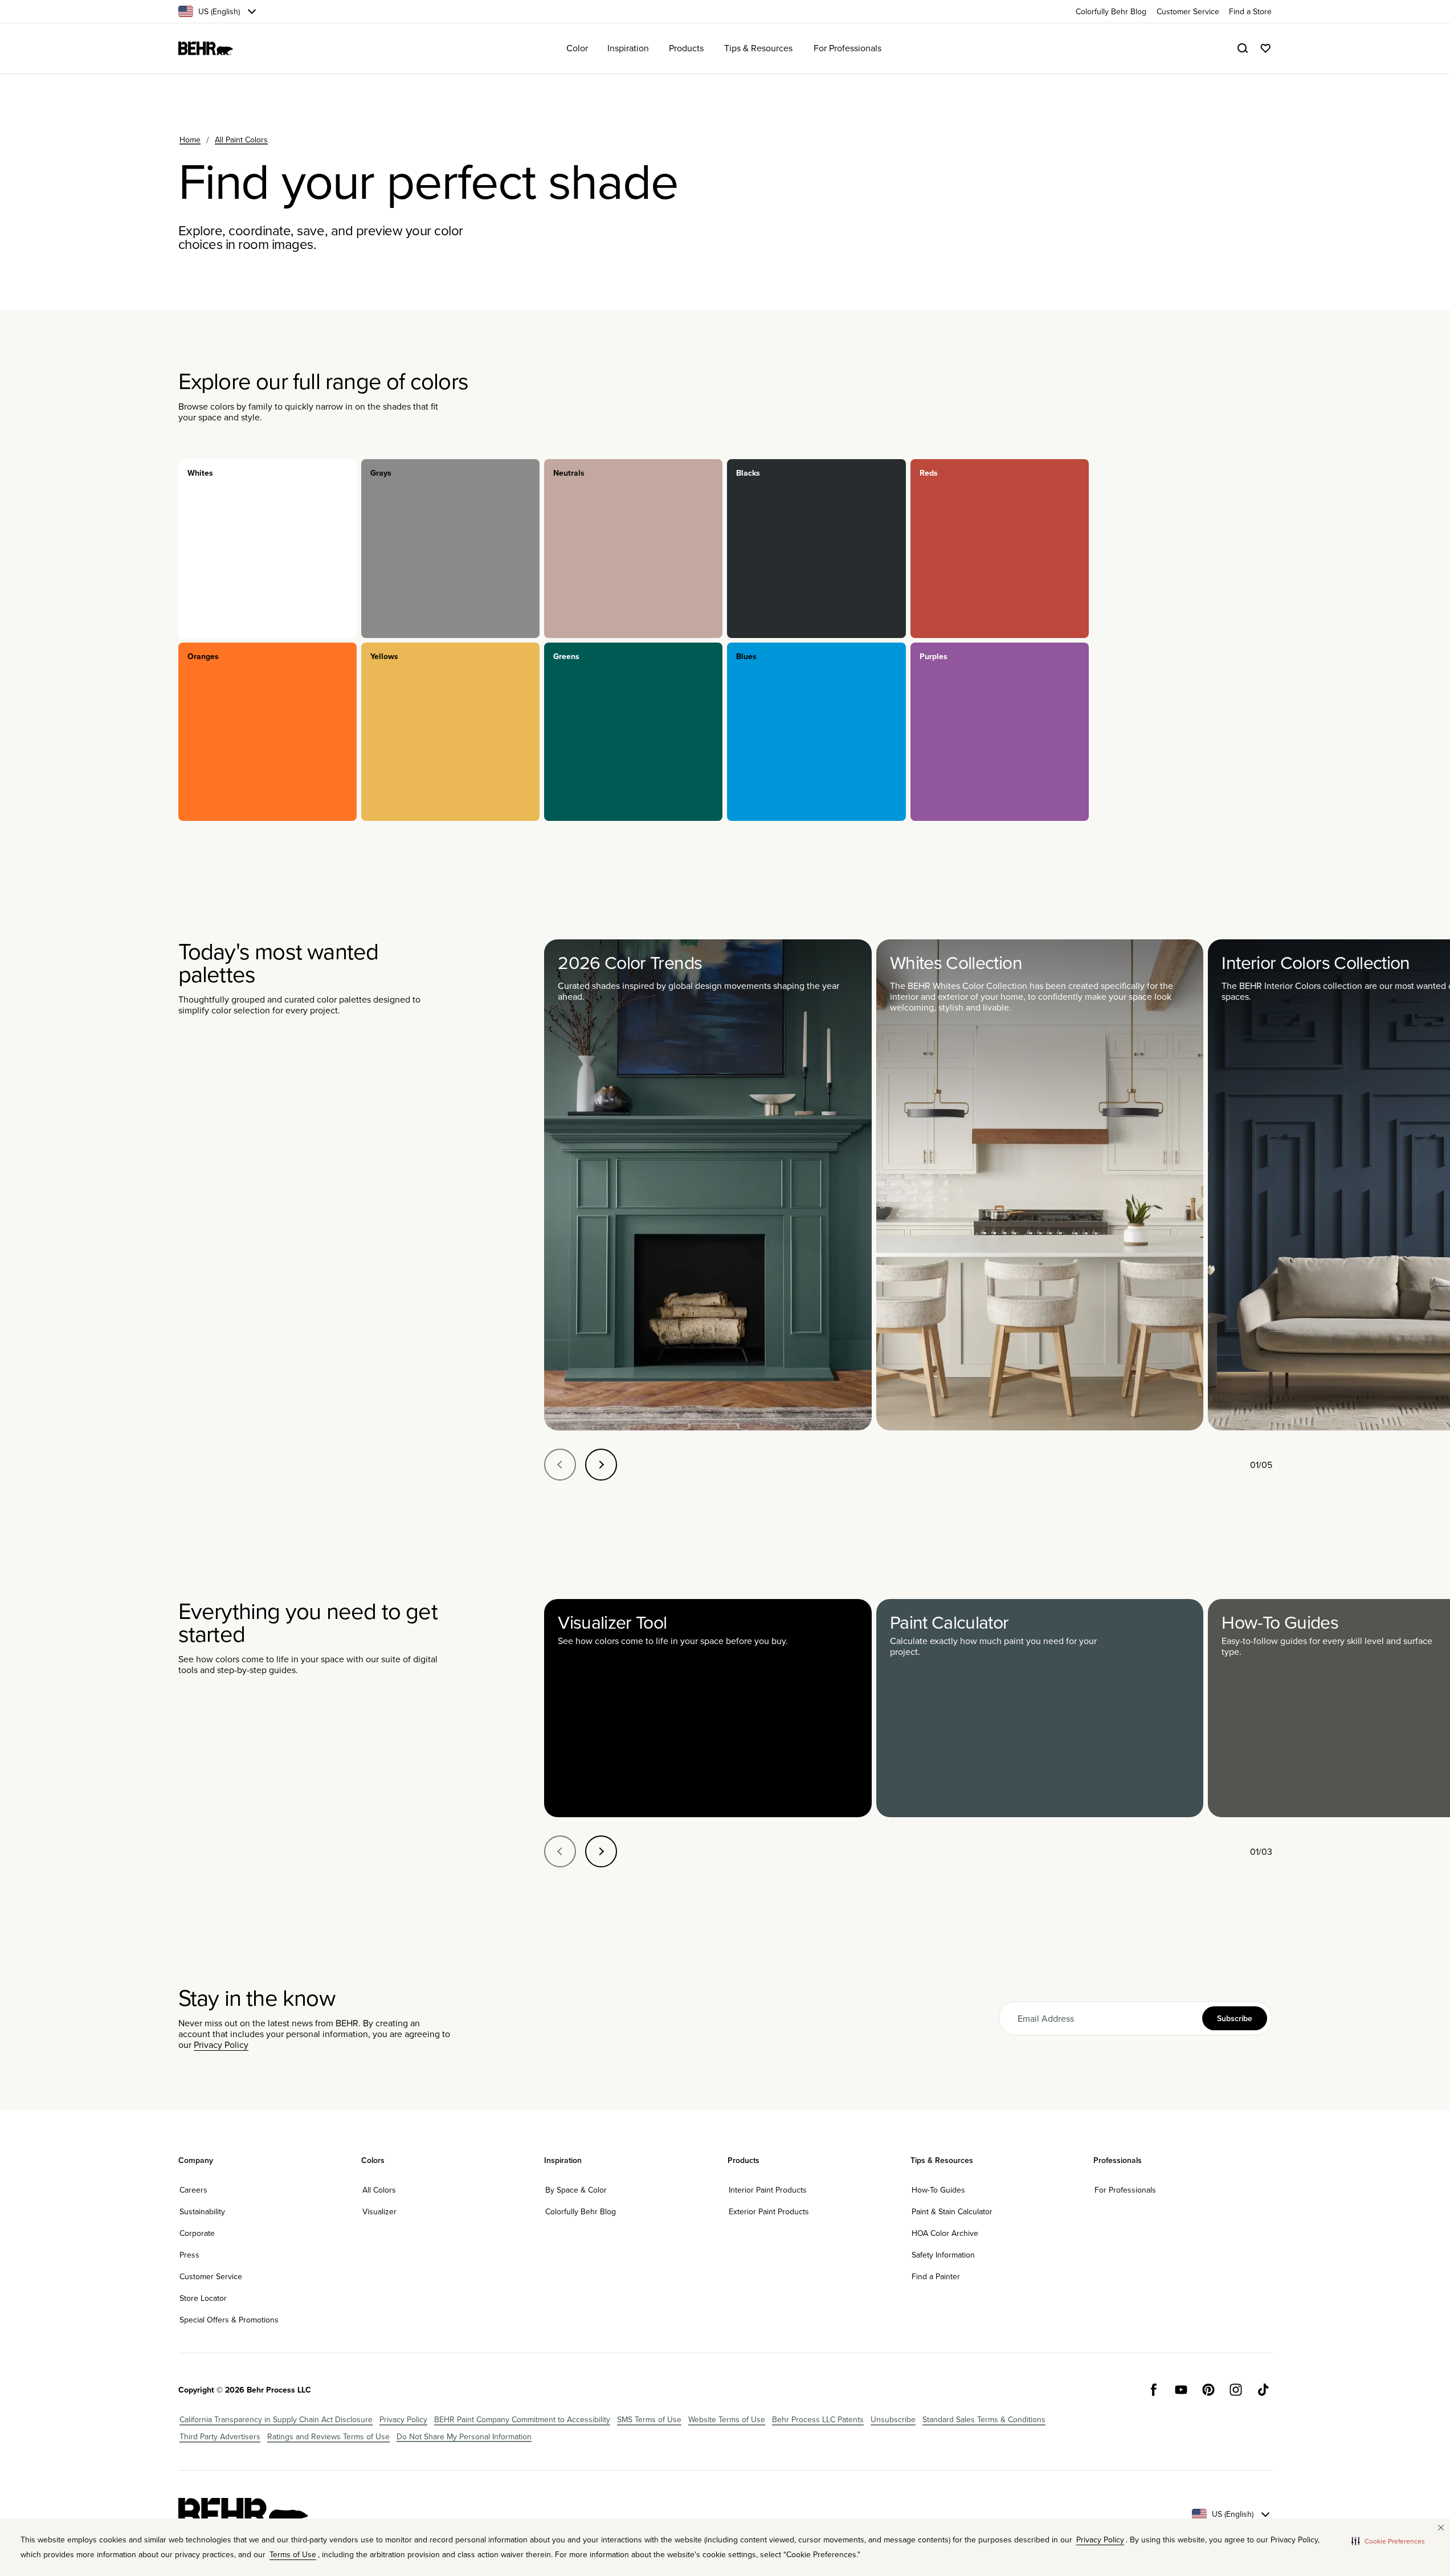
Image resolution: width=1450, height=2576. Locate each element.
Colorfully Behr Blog (581, 2211)
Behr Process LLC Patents (818, 2419)
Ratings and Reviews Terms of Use (328, 2436)
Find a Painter (936, 2276)
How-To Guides (938, 2190)
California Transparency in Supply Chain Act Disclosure (276, 2419)
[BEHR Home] (206, 48)
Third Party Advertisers (220, 2436)
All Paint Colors (241, 140)
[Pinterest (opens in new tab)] (1208, 2390)
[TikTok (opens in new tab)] (1263, 2390)
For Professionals (1125, 2190)
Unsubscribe (893, 2419)
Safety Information (943, 2255)
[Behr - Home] (243, 2514)
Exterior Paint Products (769, 2211)
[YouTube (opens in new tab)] (1181, 2390)
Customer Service (211, 2276)
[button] (1388, 2541)
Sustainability (202, 2211)
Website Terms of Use (727, 2419)
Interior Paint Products (768, 2190)
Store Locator (203, 2298)
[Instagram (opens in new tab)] (1236, 2390)
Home (190, 140)
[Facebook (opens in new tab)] (1154, 2390)
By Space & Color (576, 2190)
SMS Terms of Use (649, 2419)
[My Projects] (1265, 48)
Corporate (197, 2233)
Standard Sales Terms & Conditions (984, 2419)
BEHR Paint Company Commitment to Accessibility (522, 2419)
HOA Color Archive (945, 2233)
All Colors (379, 2190)
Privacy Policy (221, 2045)
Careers (193, 2190)
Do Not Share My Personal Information (464, 2436)
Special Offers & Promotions (229, 2320)
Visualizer (379, 2211)
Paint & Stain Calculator (952, 2211)
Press (189, 2255)
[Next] (601, 1465)
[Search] (1243, 48)
